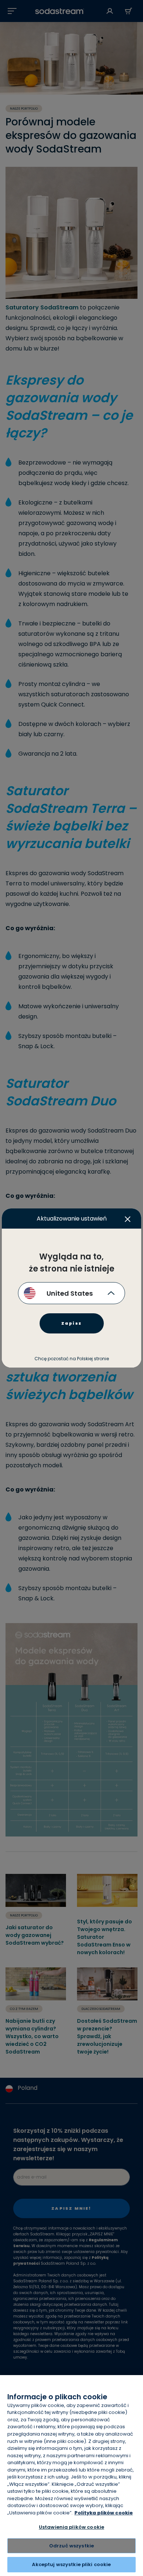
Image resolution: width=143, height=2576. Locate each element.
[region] (71, 2476)
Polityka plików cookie (104, 2513)
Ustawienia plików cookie (71, 2527)
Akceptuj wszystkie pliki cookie (71, 2564)
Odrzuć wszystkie (71, 2546)
